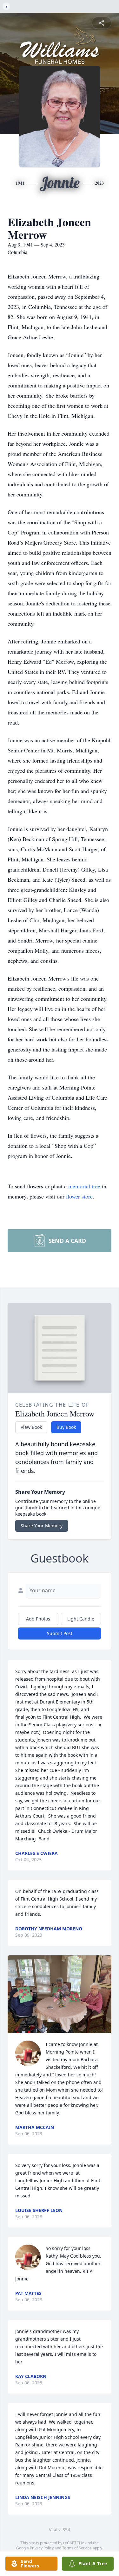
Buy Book (66, 1427)
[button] (60, 1994)
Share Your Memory (42, 1526)
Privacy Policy (42, 2548)
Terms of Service (77, 2548)
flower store (79, 1196)
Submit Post (60, 1633)
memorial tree (84, 1186)
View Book (31, 1427)
